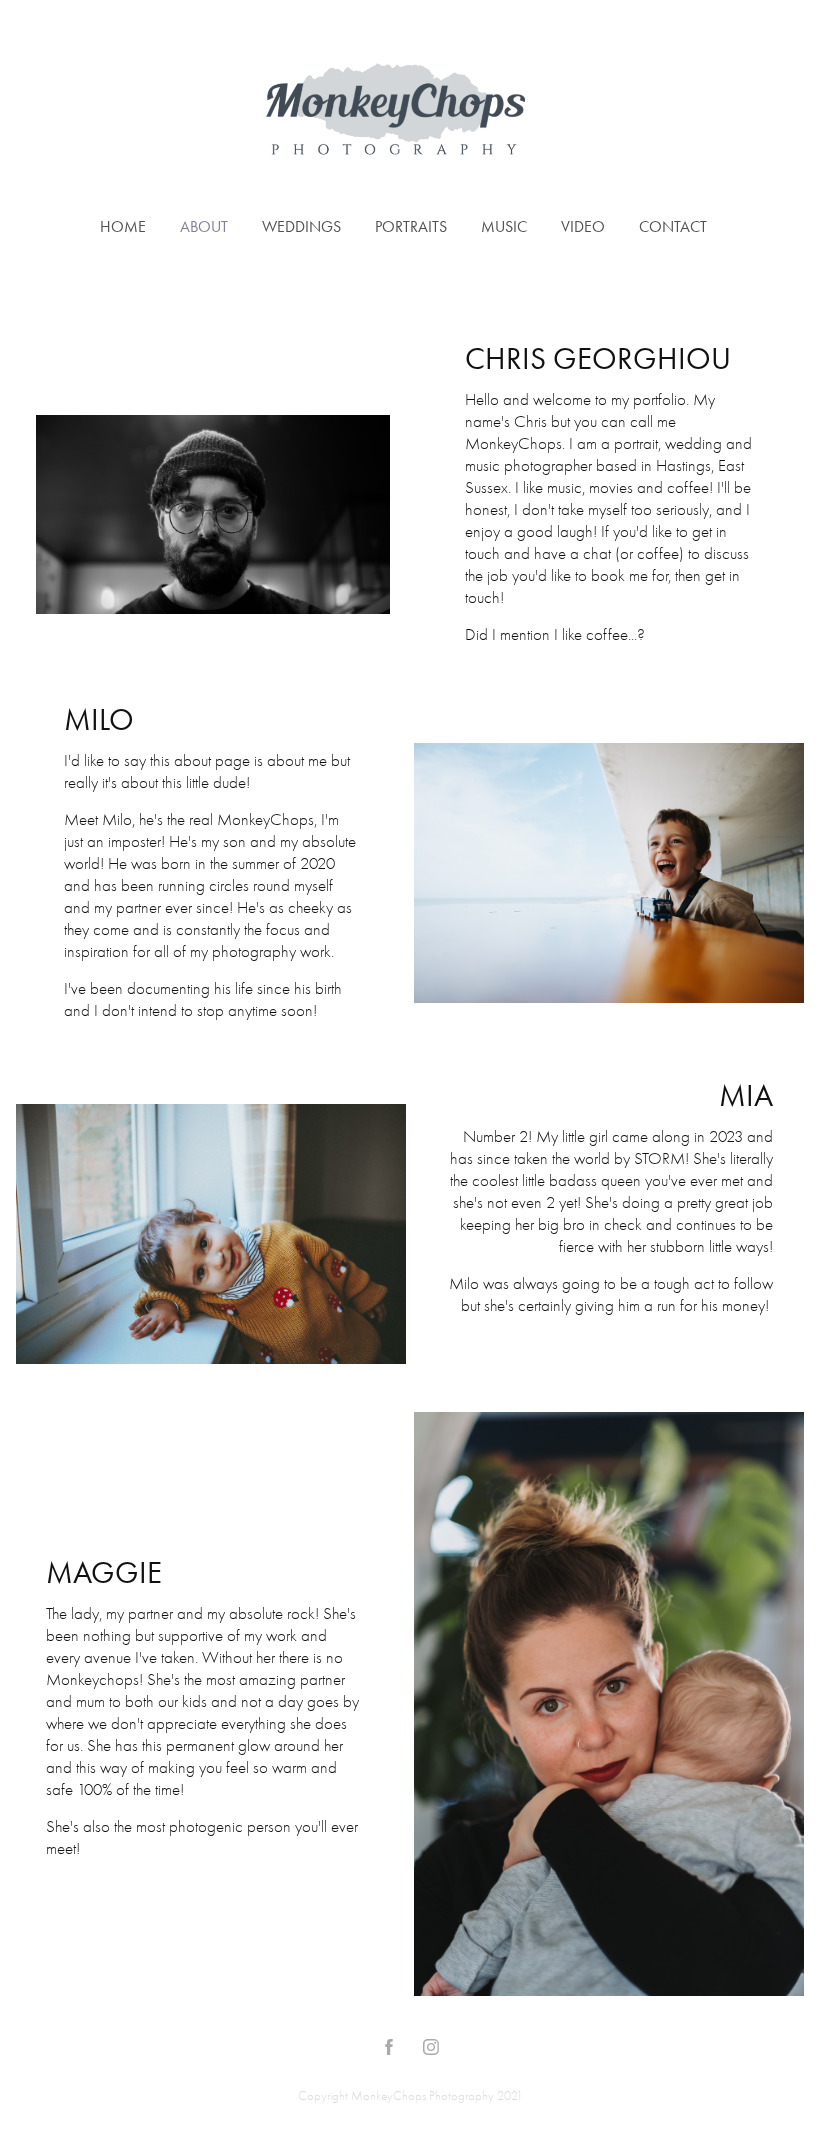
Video (583, 226)
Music (504, 226)
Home (123, 226)
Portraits (411, 226)
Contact (673, 226)
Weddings (301, 226)
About (204, 226)
